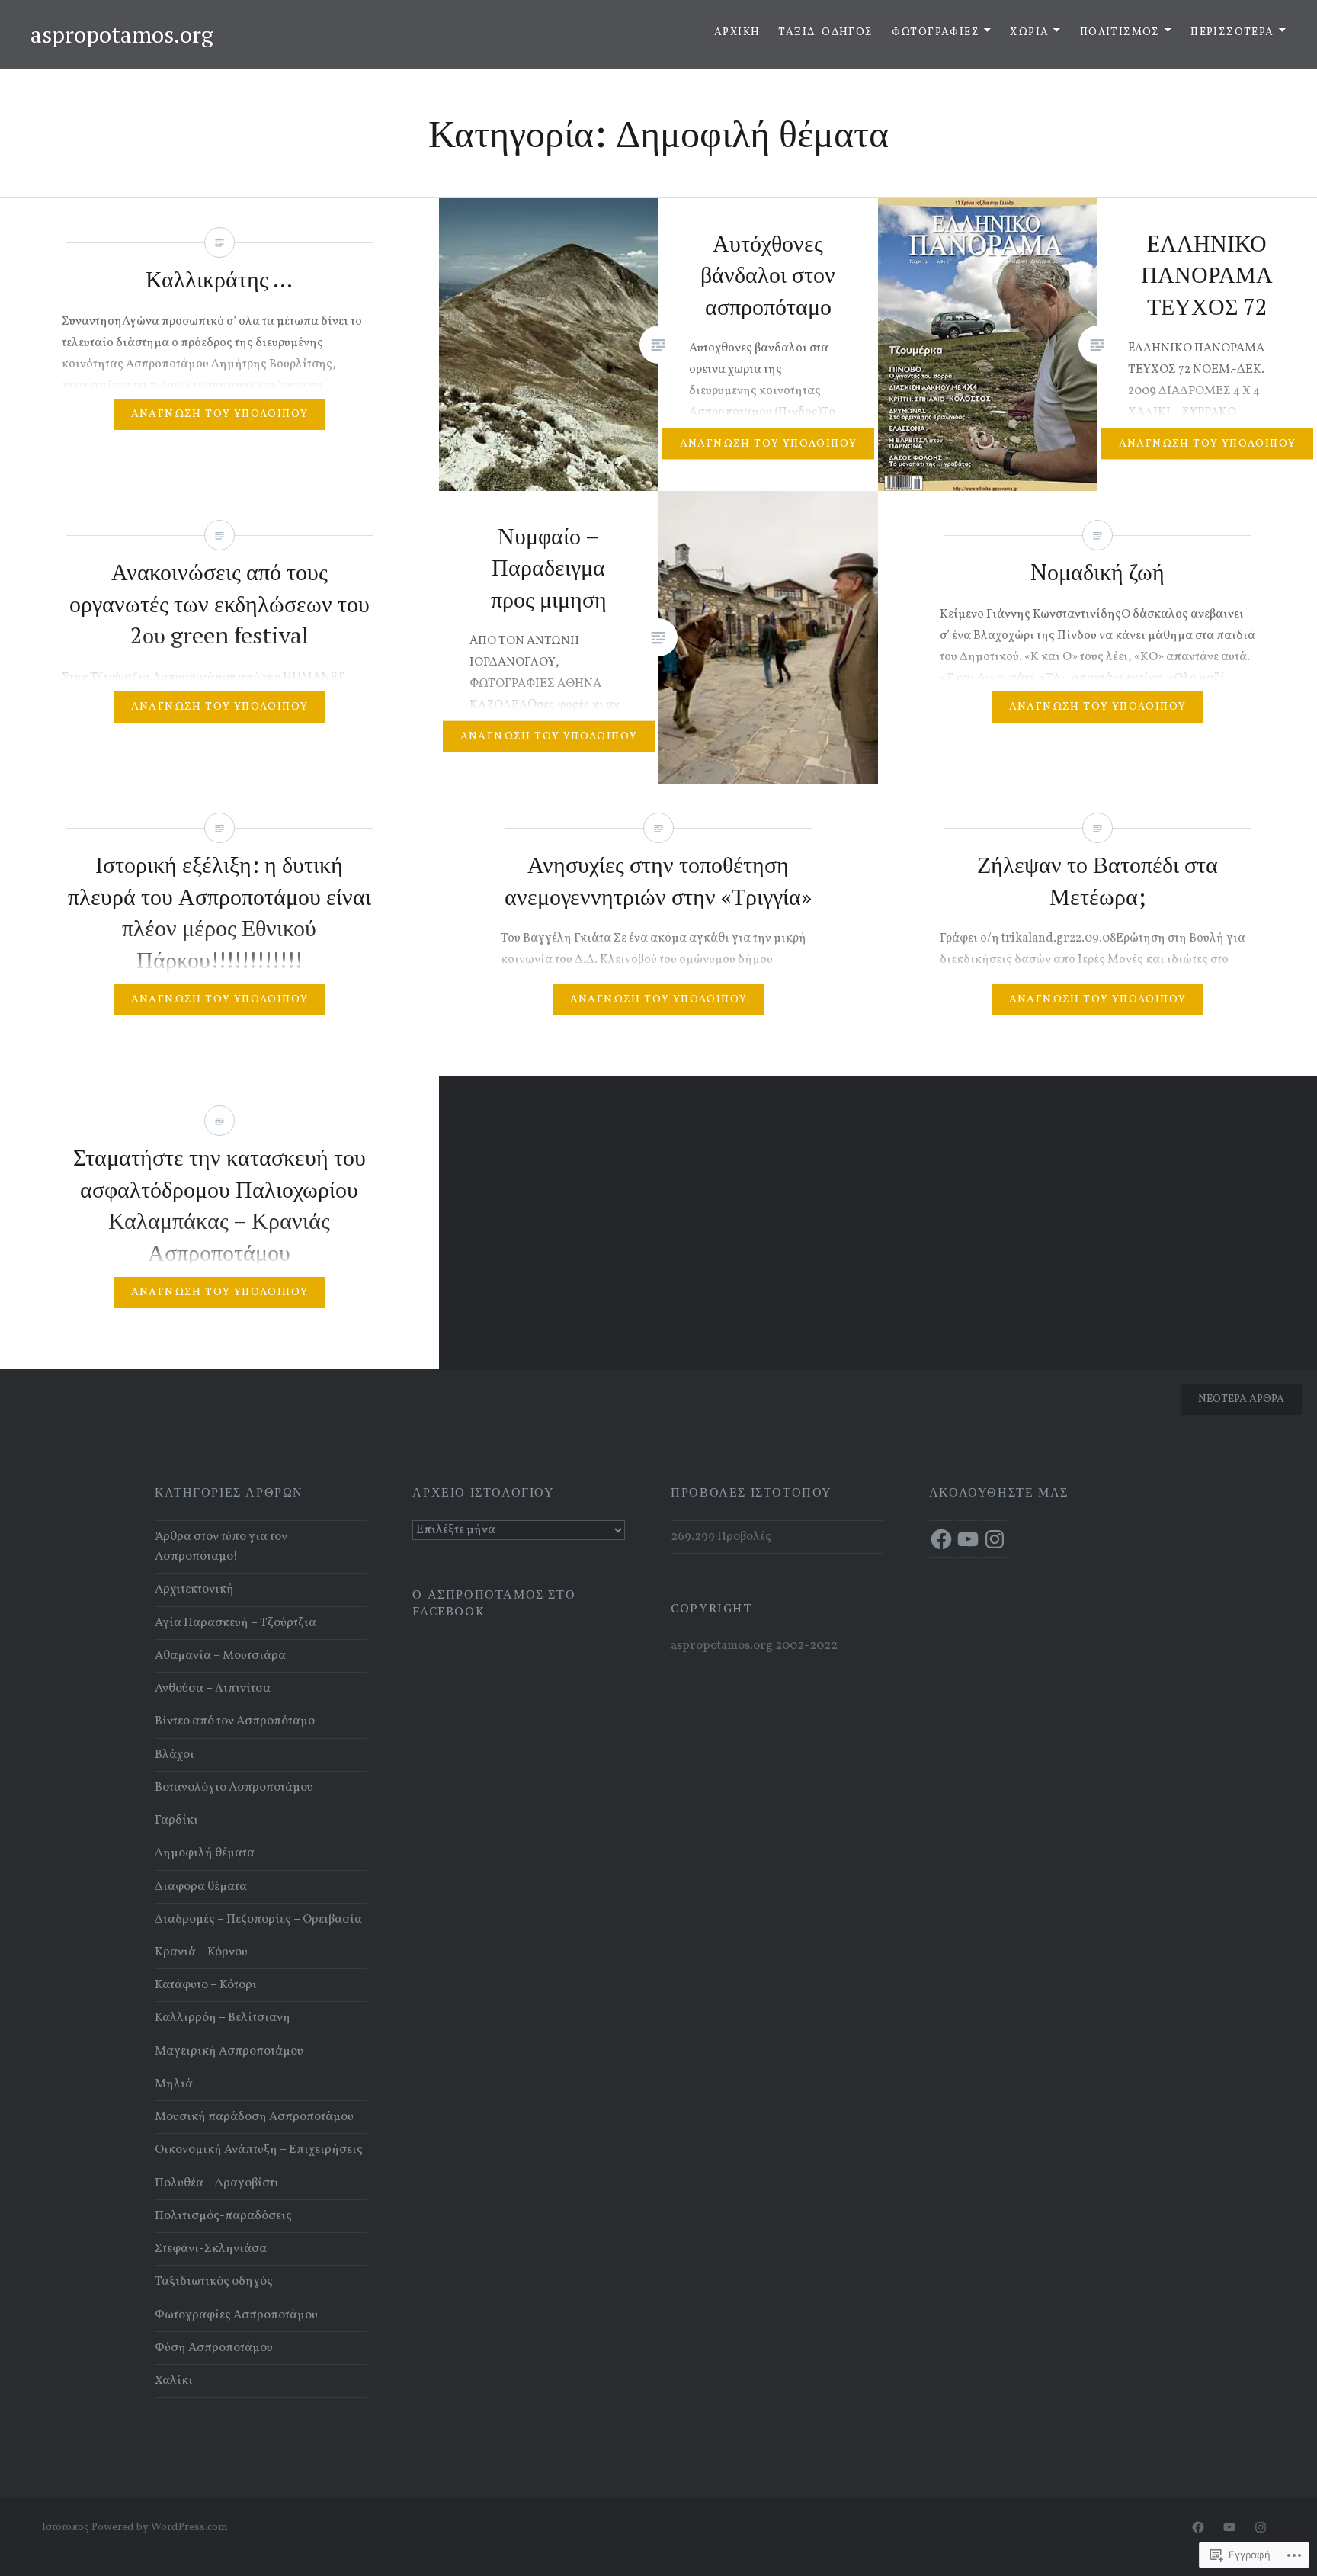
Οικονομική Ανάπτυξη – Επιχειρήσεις (259, 2150)
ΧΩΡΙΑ (1029, 32)
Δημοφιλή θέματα (205, 1853)
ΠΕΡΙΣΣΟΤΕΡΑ (1232, 32)
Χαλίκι (174, 2381)
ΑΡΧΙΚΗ (737, 32)
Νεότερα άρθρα (1241, 1399)
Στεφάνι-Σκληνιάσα (211, 2249)
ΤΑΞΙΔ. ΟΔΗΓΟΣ (825, 32)
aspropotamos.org (122, 34)
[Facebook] (941, 1539)
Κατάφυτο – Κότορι (206, 1985)
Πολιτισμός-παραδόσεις (223, 2216)
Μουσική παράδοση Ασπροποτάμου (254, 2117)
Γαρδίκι (176, 1821)
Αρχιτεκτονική (194, 1590)
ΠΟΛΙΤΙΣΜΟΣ (1120, 32)
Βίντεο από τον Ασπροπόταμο (235, 1721)
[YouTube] (968, 1539)
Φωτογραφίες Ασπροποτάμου (236, 2315)
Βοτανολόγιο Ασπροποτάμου (234, 1788)
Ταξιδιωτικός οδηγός (214, 2282)
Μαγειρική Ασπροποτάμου (229, 2051)
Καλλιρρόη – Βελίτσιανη (223, 2018)
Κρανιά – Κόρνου (201, 1952)
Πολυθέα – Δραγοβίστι (217, 2183)
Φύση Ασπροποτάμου (214, 2348)
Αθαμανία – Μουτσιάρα (220, 1656)
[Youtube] (1229, 2528)
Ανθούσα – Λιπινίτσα (213, 1689)
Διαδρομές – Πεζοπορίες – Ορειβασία (258, 1920)
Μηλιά (174, 2084)
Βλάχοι (175, 1755)
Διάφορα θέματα (201, 1887)
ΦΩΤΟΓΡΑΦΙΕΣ (936, 32)
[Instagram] (995, 1539)
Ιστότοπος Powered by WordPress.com (135, 2528)
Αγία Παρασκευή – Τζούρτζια (236, 1623)
